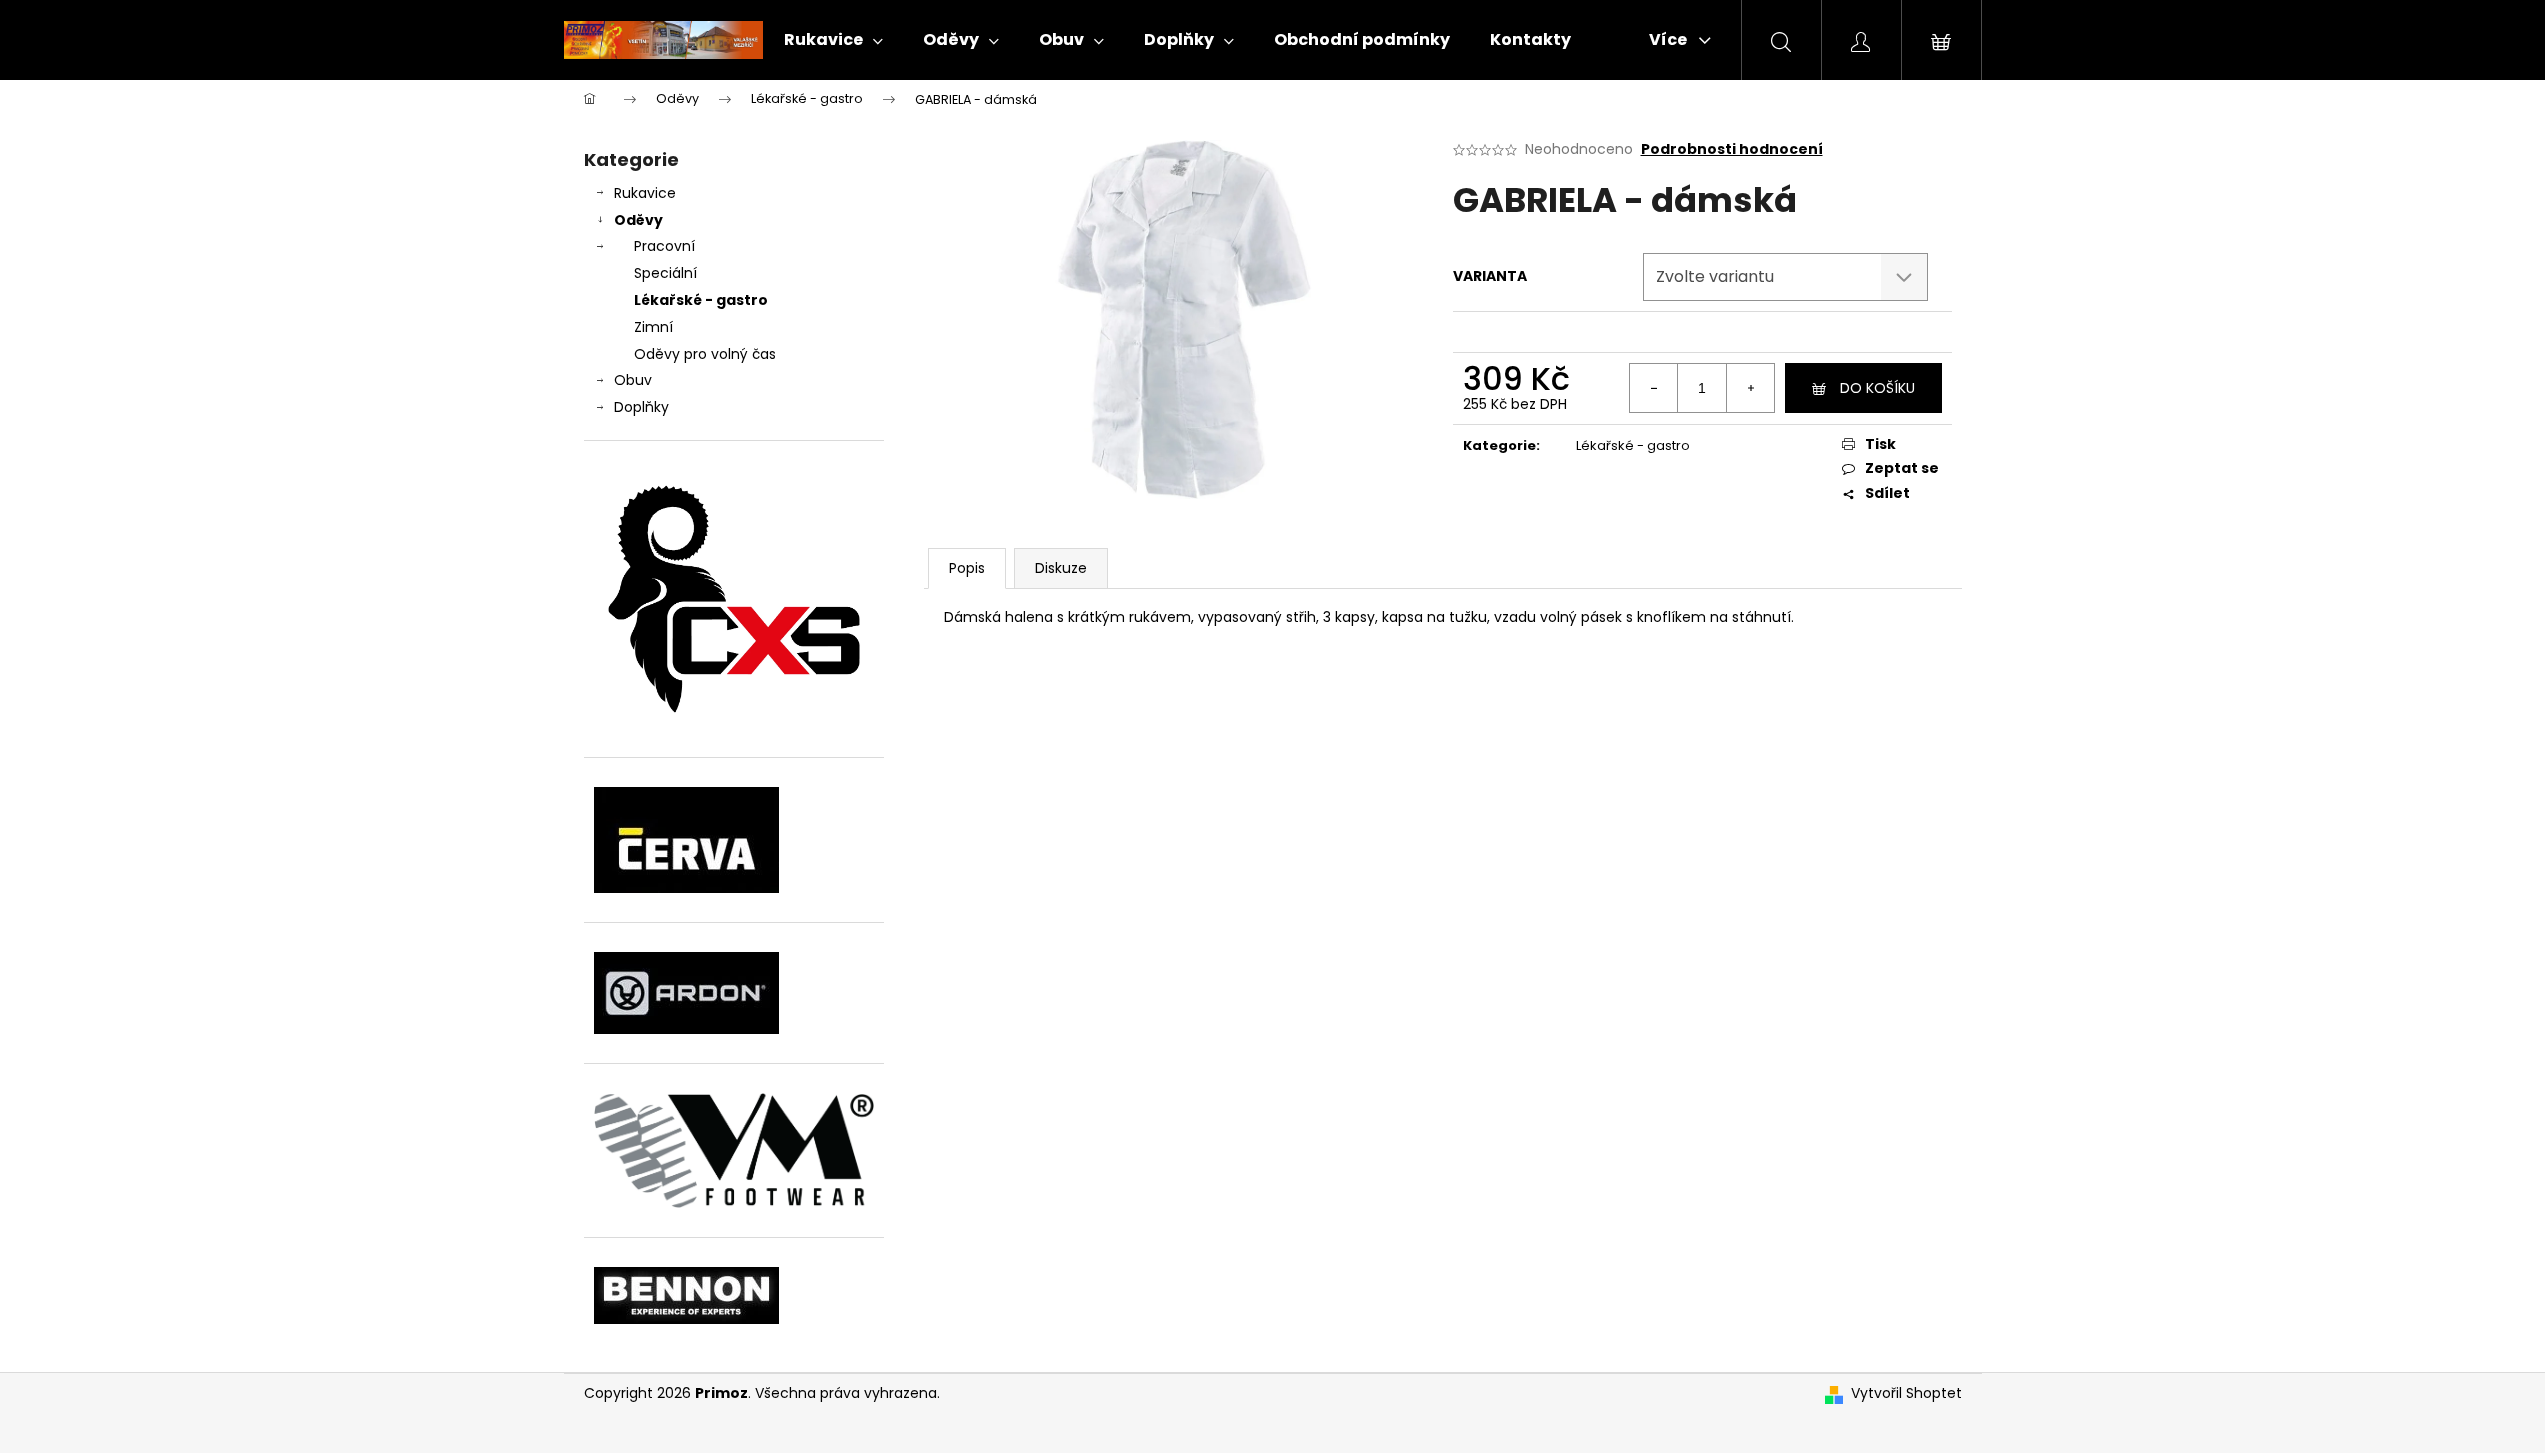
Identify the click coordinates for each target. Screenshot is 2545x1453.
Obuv (633, 380)
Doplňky (641, 407)
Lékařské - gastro (701, 300)
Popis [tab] (967, 568)
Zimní (653, 327)
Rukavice (645, 193)
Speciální (665, 273)
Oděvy (638, 220)
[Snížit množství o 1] (1654, 388)
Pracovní (664, 246)
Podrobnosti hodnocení (1732, 149)
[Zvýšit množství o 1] (1750, 388)
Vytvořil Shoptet (1906, 1393)
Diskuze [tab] (1061, 568)
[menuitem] (833, 40)
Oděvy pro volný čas (705, 354)
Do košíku (1877, 388)
